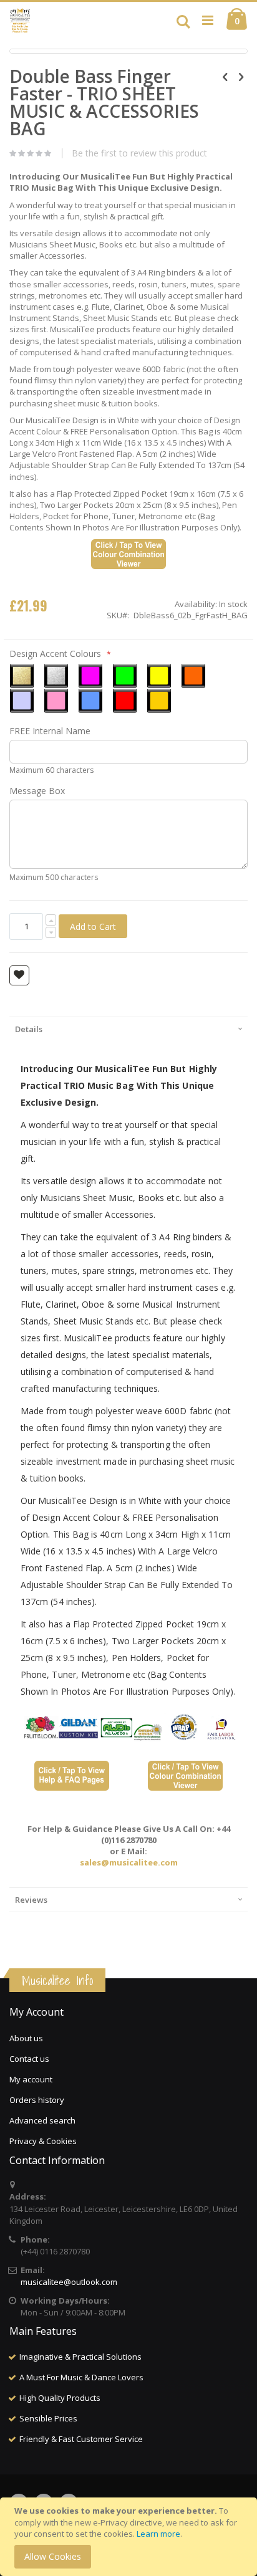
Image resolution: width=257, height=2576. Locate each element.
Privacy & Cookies (43, 2141)
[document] (130, 2537)
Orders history (37, 2100)
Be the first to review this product (139, 153)
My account (31, 2079)
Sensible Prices (48, 2418)
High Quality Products (60, 2398)
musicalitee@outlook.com (69, 2282)
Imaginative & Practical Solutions (80, 2357)
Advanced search (42, 2120)
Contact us (29, 2059)
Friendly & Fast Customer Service (81, 2439)
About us (26, 2038)
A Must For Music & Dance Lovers (81, 2377)
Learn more (158, 2534)
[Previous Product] (225, 76)
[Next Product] (241, 76)
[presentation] (128, 1029)
